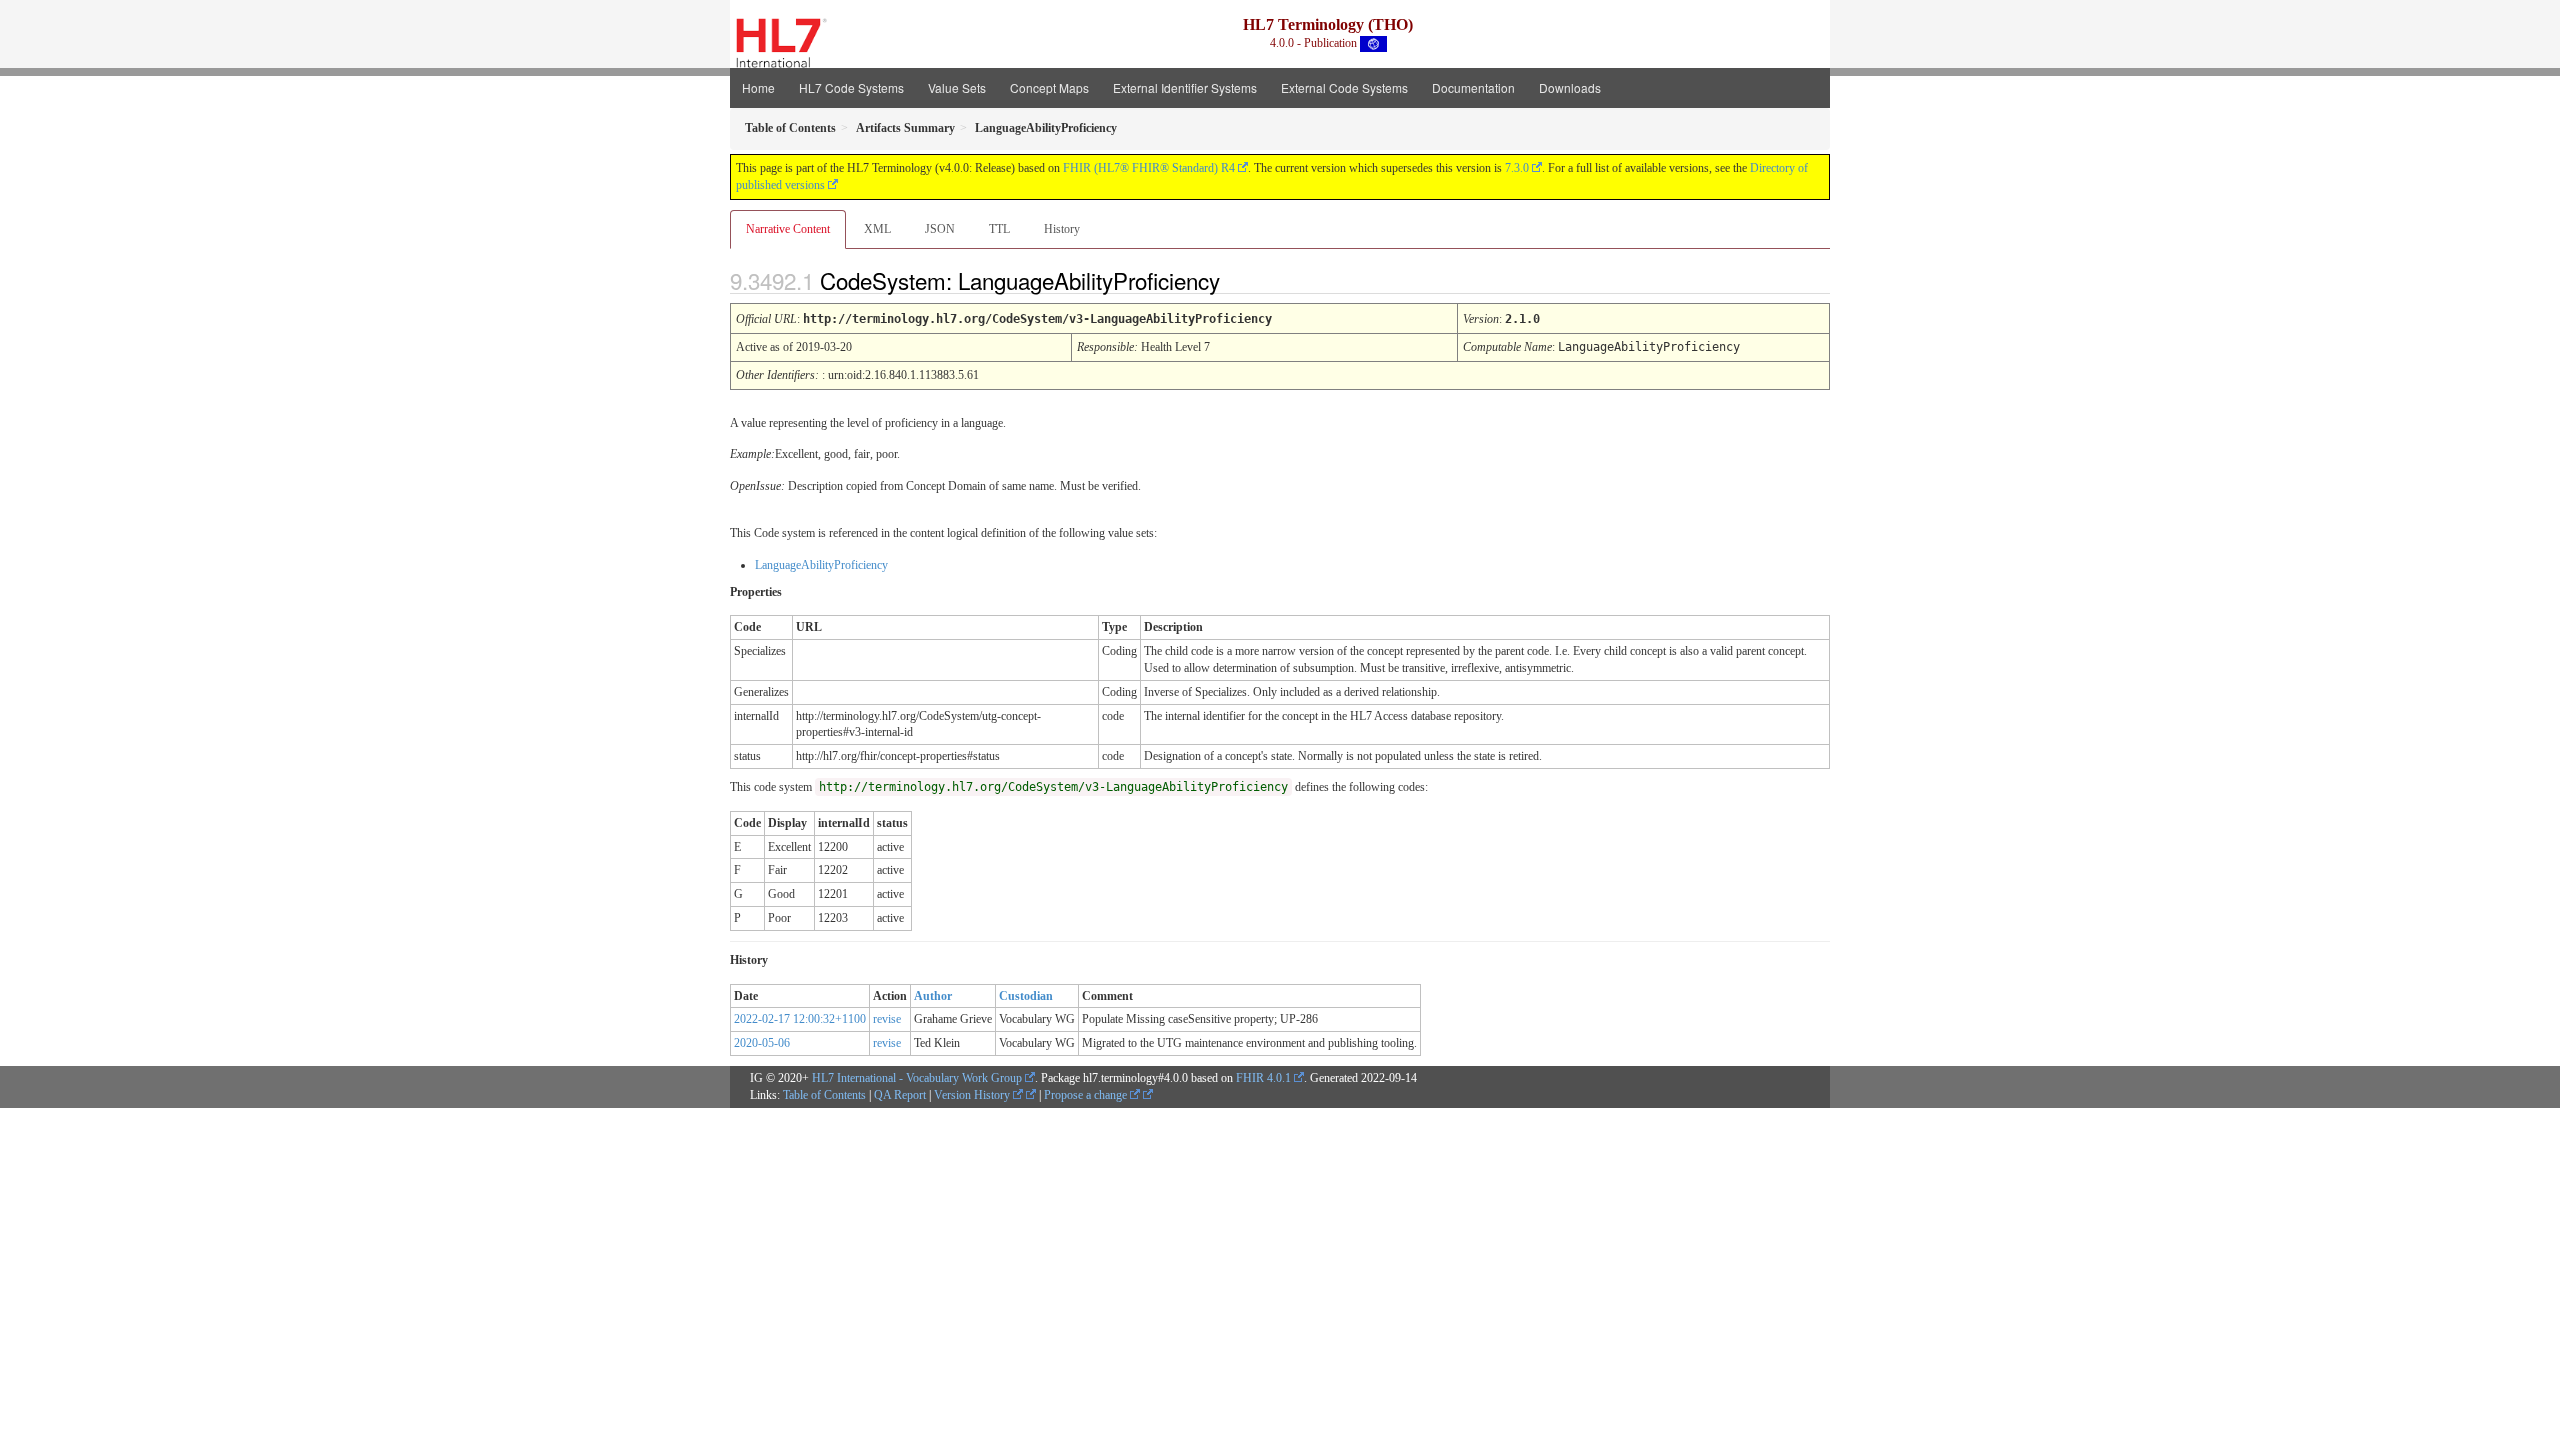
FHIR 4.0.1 (1263, 1078)
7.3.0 (1517, 168)
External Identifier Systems (1185, 87)
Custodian (1026, 996)
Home (758, 87)
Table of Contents (824, 1095)
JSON (940, 229)
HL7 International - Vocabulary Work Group (917, 1078)
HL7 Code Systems (851, 87)
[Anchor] (1237, 280)
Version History (973, 1095)
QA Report (900, 1095)
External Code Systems (1344, 87)
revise (887, 1019)
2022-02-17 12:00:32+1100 (800, 1019)
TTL (999, 229)
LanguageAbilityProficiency (821, 565)
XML (877, 229)
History (1062, 229)
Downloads (1570, 87)
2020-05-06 (762, 1043)
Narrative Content (788, 229)
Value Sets (957, 87)
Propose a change (1087, 1095)
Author (933, 996)
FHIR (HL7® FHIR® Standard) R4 (1149, 168)
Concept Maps (1049, 87)
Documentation (1473, 87)
